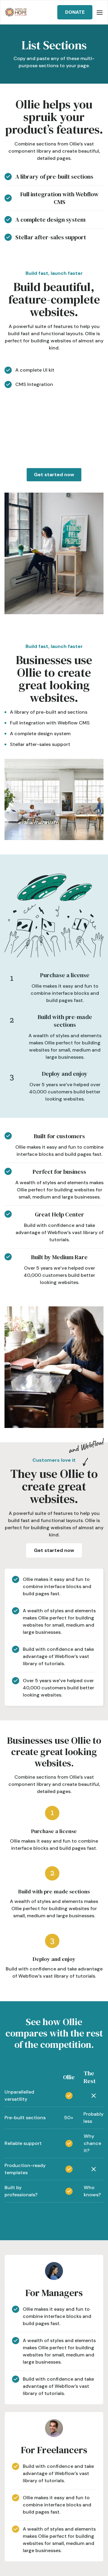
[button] (100, 12)
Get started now (54, 475)
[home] (16, 12)
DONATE (75, 12)
